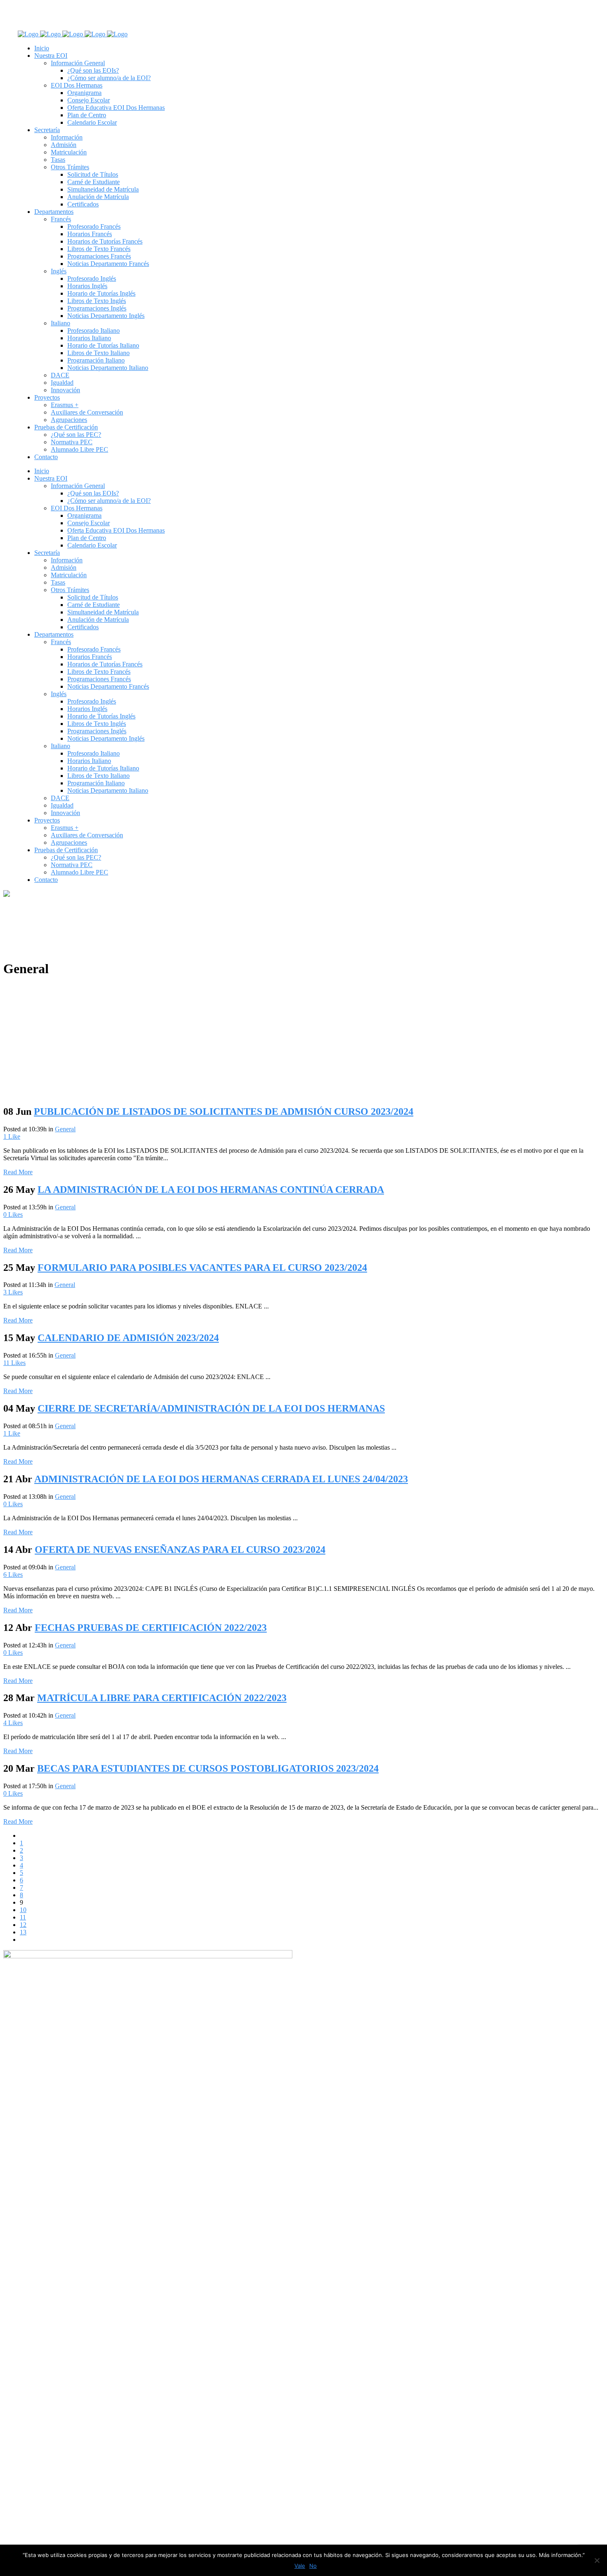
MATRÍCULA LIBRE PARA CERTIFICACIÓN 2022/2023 (162, 1698)
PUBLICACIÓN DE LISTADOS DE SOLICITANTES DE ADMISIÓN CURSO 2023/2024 (224, 1111)
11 (14, 1363)
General (65, 1129)
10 (23, 1910)
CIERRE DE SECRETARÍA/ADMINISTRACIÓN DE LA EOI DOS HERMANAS (211, 1408)
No (313, 2566)
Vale (300, 2566)
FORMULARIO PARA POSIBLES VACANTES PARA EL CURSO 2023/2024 (202, 1268)
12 (23, 1925)
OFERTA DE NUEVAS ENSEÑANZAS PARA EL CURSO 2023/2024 (180, 1550)
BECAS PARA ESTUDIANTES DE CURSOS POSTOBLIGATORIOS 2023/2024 (208, 1768)
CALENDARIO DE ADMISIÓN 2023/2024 (128, 1338)
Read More (18, 1172)
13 (23, 1932)
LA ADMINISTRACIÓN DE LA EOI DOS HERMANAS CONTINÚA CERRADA (211, 1190)
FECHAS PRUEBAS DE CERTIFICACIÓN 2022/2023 (151, 1628)
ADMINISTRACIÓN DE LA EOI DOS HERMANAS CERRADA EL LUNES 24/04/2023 (221, 1479)
